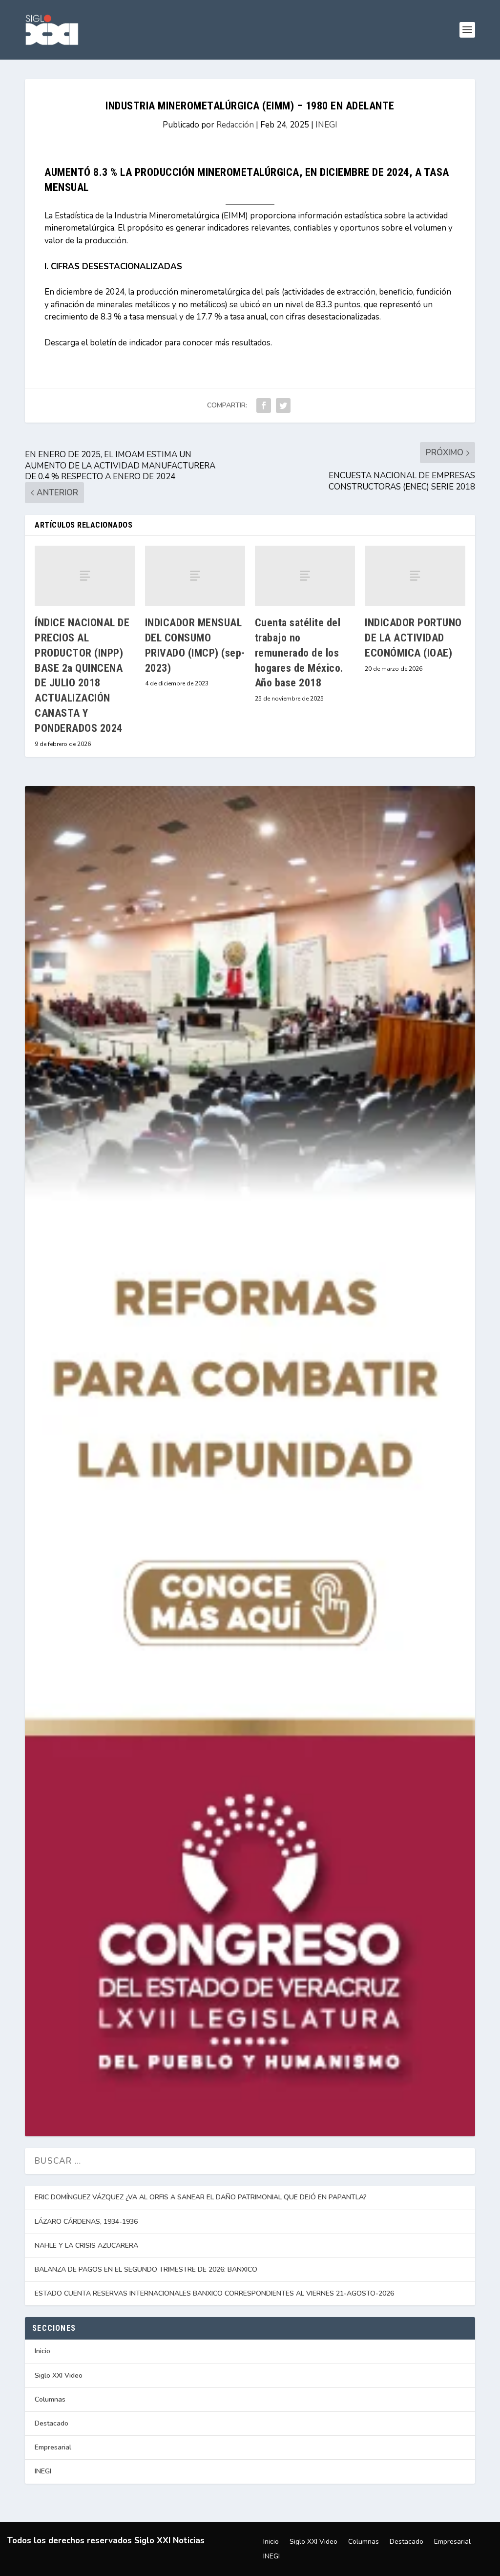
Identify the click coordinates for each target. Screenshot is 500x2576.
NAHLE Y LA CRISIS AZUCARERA (86, 2246)
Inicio (42, 2351)
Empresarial (53, 2447)
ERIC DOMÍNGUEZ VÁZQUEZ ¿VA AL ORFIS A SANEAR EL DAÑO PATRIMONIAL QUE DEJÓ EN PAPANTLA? (201, 2197)
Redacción (235, 125)
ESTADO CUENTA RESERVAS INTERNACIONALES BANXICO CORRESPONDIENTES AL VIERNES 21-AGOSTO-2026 (214, 2293)
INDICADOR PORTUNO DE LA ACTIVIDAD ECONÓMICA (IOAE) (413, 638)
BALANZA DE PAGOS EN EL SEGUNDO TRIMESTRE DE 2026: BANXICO (146, 2269)
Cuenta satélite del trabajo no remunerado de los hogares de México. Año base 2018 (299, 653)
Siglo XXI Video (59, 2375)
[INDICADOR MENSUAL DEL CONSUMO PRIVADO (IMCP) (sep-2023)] (195, 576)
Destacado (52, 2423)
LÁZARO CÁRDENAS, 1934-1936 (86, 2222)
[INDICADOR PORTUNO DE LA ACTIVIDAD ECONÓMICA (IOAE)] (415, 576)
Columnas (50, 2399)
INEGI (326, 125)
